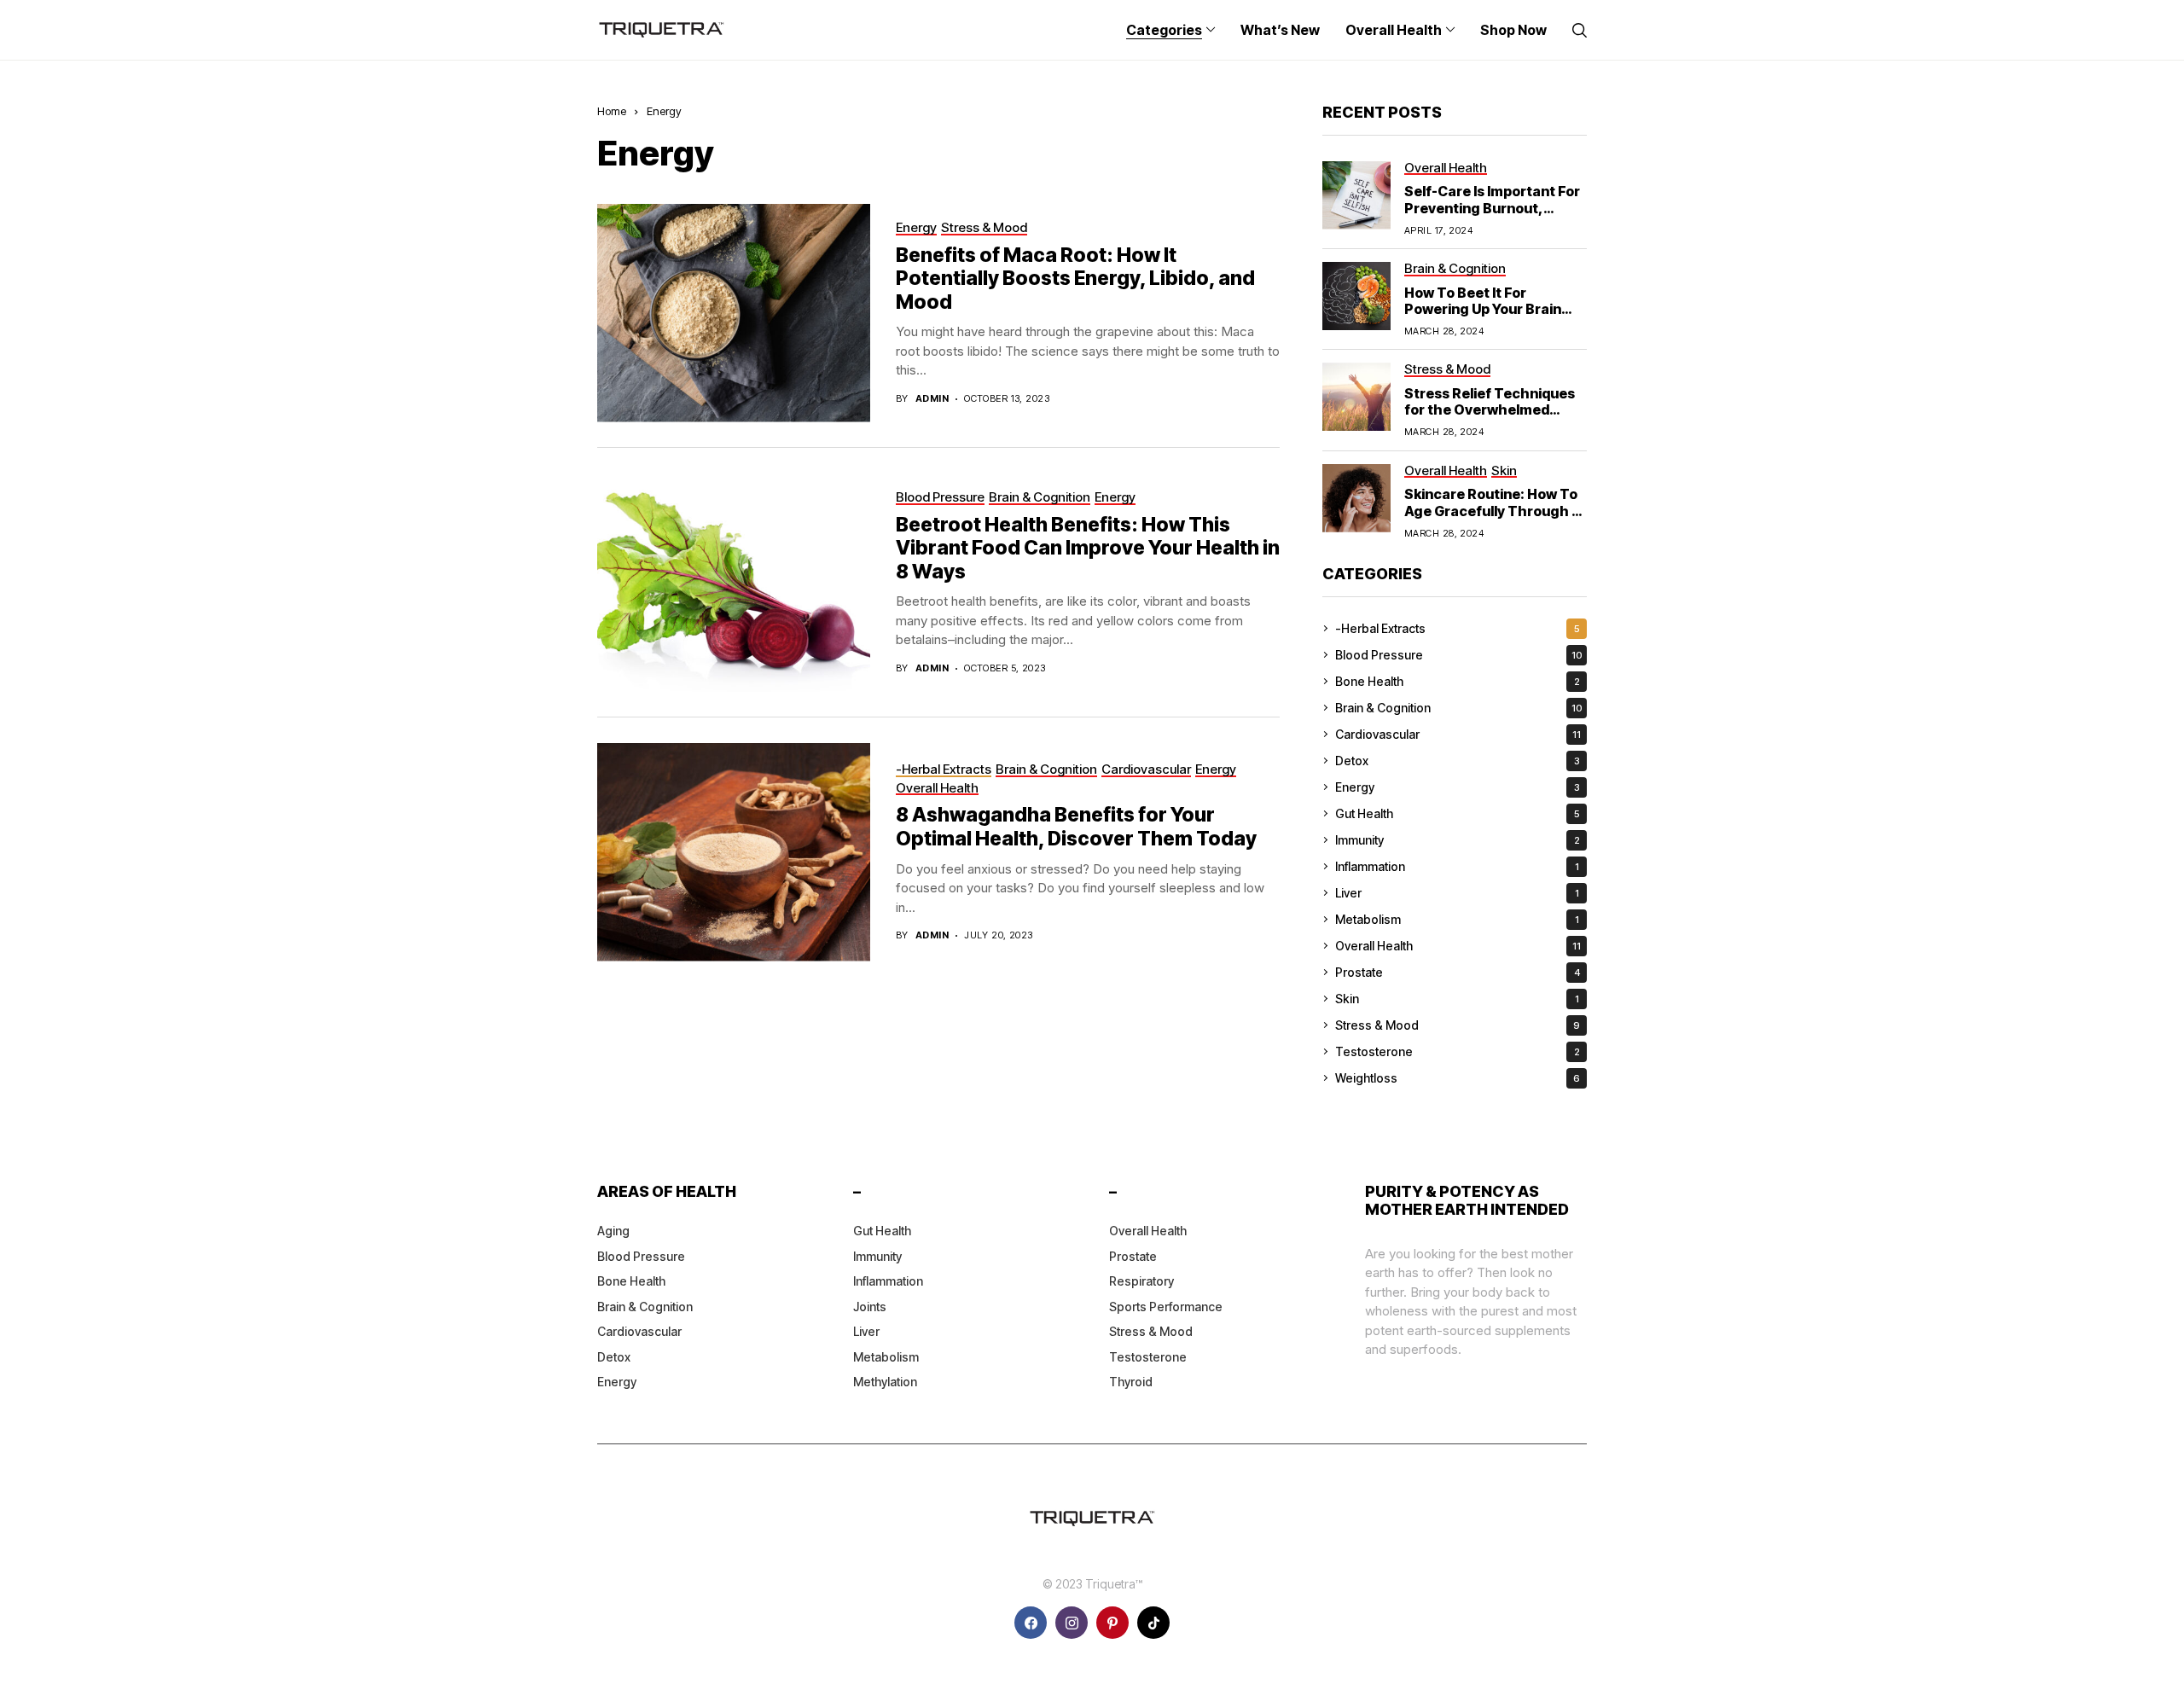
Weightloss (1458, 1078)
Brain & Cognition (1459, 708)
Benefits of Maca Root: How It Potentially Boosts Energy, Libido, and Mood (1075, 279)
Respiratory (1141, 1281)
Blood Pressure (1459, 655)
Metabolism (1457, 919)
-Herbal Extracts (1458, 628)
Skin (1457, 999)
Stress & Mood (1458, 1025)
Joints (870, 1307)
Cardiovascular (1458, 734)
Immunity (1458, 840)
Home (612, 111)
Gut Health (1458, 813)
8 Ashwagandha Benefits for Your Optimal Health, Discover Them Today (1078, 827)
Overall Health (1458, 946)
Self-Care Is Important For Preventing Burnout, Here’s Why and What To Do (1492, 216)
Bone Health (1458, 681)
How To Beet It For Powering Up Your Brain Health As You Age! (1483, 309)
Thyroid (1131, 1382)
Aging (613, 1231)
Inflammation (1457, 866)
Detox (1458, 761)
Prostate (1458, 972)
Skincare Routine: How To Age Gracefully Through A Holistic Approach (1493, 510)
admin (932, 399)
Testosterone (1458, 1051)
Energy (664, 111)
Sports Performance (1166, 1307)
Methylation (885, 1382)
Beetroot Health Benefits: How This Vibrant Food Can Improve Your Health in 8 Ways (1088, 548)
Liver (1457, 893)
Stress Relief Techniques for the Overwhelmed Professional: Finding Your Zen (1493, 418)
